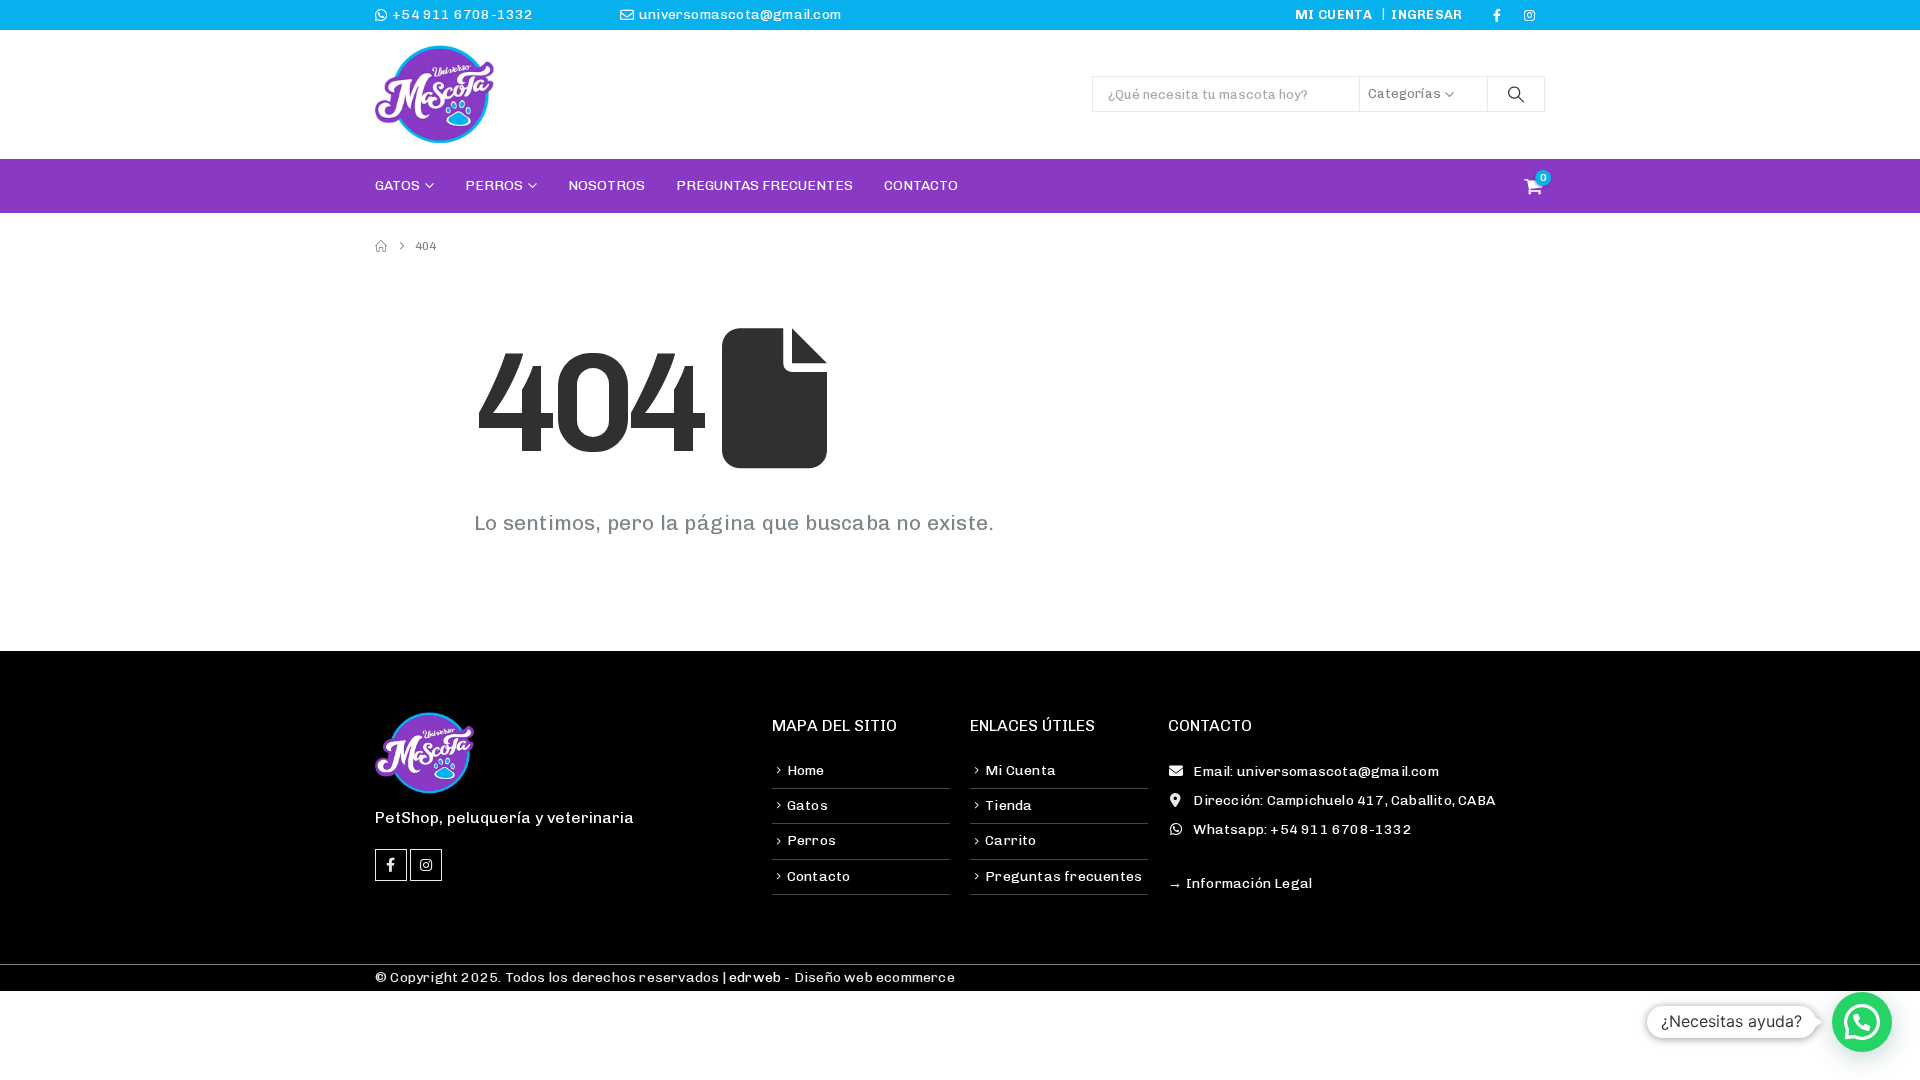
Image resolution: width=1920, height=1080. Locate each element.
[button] (1862, 1022)
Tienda (1008, 805)
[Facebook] (1497, 15)
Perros (494, 185)
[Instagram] (1530, 15)
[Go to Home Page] (381, 246)
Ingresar (1427, 14)
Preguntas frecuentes (1063, 876)
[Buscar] (1516, 94)
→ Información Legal (1240, 883)
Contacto (921, 185)
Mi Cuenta (1020, 770)
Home (806, 770)
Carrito (1010, 840)
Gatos (397, 185)
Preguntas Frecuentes (764, 185)
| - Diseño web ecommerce (836, 977)
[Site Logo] (435, 94)
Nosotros (606, 185)
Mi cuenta (1333, 14)
